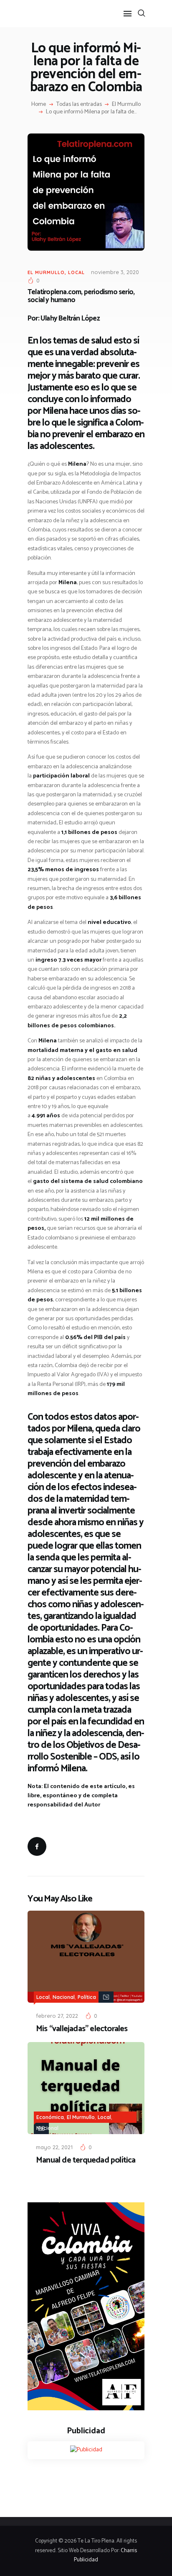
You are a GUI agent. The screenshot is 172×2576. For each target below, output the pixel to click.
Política (87, 1997)
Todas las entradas (79, 104)
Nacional (64, 1997)
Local (76, 272)
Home (39, 105)
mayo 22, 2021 (54, 2147)
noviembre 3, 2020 (115, 272)
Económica (50, 2117)
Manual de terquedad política (86, 2160)
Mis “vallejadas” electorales (82, 2029)
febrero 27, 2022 (57, 2016)
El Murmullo (126, 105)
